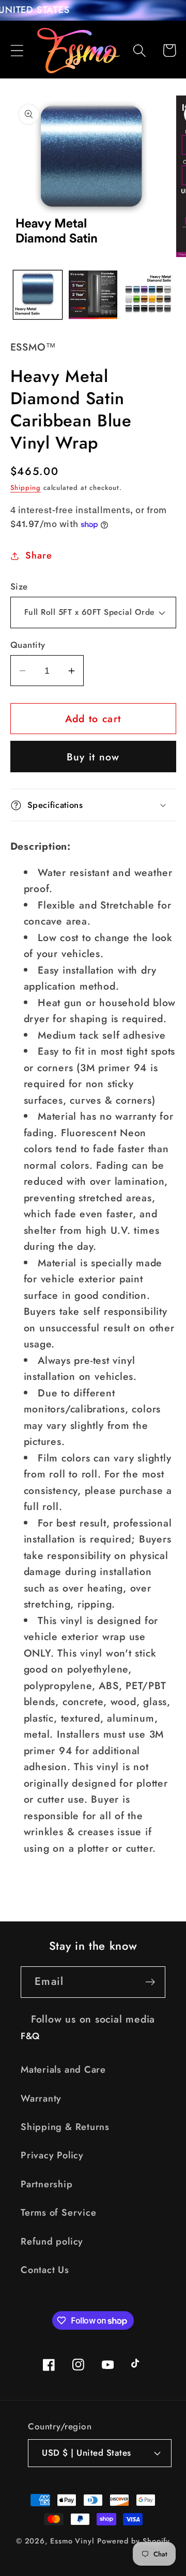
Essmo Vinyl (72, 2541)
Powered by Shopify (134, 2541)
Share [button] (38, 555)
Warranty (41, 2098)
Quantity (28, 645)
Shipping (26, 488)
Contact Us (45, 2270)
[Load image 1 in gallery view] (38, 295)
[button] (17, 50)
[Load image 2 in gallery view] (93, 295)
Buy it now (93, 757)
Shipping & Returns (65, 2127)
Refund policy (52, 2241)
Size (19, 587)
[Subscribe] (150, 1982)
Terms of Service (58, 2213)
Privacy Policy (52, 2155)
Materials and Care (63, 2070)
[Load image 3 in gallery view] (148, 295)
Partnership (47, 2184)
